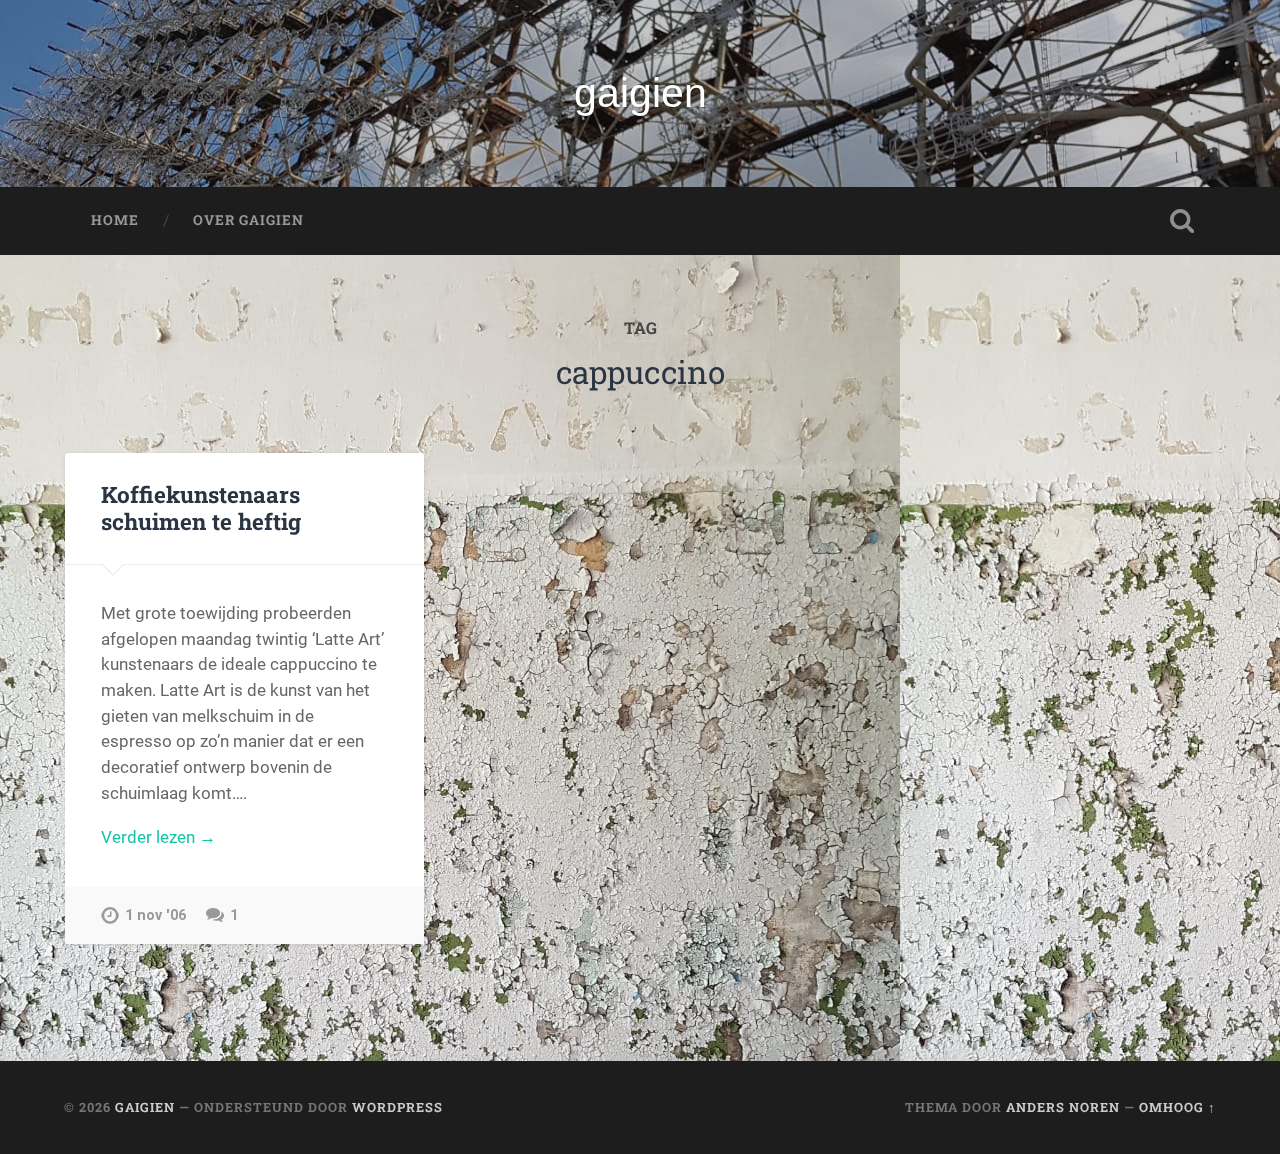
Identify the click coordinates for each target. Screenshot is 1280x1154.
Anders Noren (1063, 1107)
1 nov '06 (155, 915)
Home (115, 220)
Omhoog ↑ (1177, 1107)
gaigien (640, 93)
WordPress (397, 1107)
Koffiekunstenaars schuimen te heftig (201, 507)
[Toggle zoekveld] (1182, 221)
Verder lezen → (158, 837)
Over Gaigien (248, 220)
